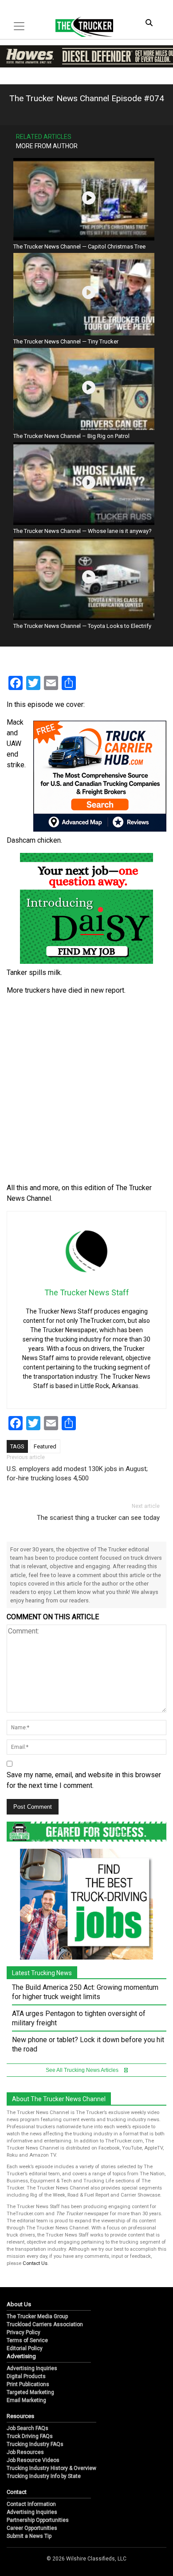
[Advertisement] (86, 1089)
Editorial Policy (25, 2348)
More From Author (47, 146)
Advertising (21, 2356)
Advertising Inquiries (32, 2368)
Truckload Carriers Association (45, 2324)
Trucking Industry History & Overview (51, 2468)
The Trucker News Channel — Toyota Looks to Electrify (82, 626)
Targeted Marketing (30, 2392)
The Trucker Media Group (37, 2316)
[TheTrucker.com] (80, 27)
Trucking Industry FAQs (35, 2444)
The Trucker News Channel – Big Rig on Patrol (71, 436)
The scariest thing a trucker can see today (98, 1518)
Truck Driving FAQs (30, 2436)
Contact (17, 2492)
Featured (45, 1446)
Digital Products (26, 2376)
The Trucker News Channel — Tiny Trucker (66, 341)
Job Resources (25, 2452)
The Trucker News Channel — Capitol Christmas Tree (79, 247)
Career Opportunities (32, 2528)
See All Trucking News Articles (83, 2070)
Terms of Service (27, 2340)
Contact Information (31, 2504)
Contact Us (35, 2263)
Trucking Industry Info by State (44, 2476)
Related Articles (44, 137)
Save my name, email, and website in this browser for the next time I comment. (84, 1780)
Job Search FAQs (28, 2428)
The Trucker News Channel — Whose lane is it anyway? (83, 531)
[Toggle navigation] (19, 26)
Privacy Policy (24, 2332)
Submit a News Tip (29, 2536)
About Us (19, 2304)
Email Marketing (26, 2400)
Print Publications (28, 2384)
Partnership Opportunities (38, 2520)
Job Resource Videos (33, 2460)
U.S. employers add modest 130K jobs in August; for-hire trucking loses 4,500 (77, 1473)
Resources (20, 2416)
